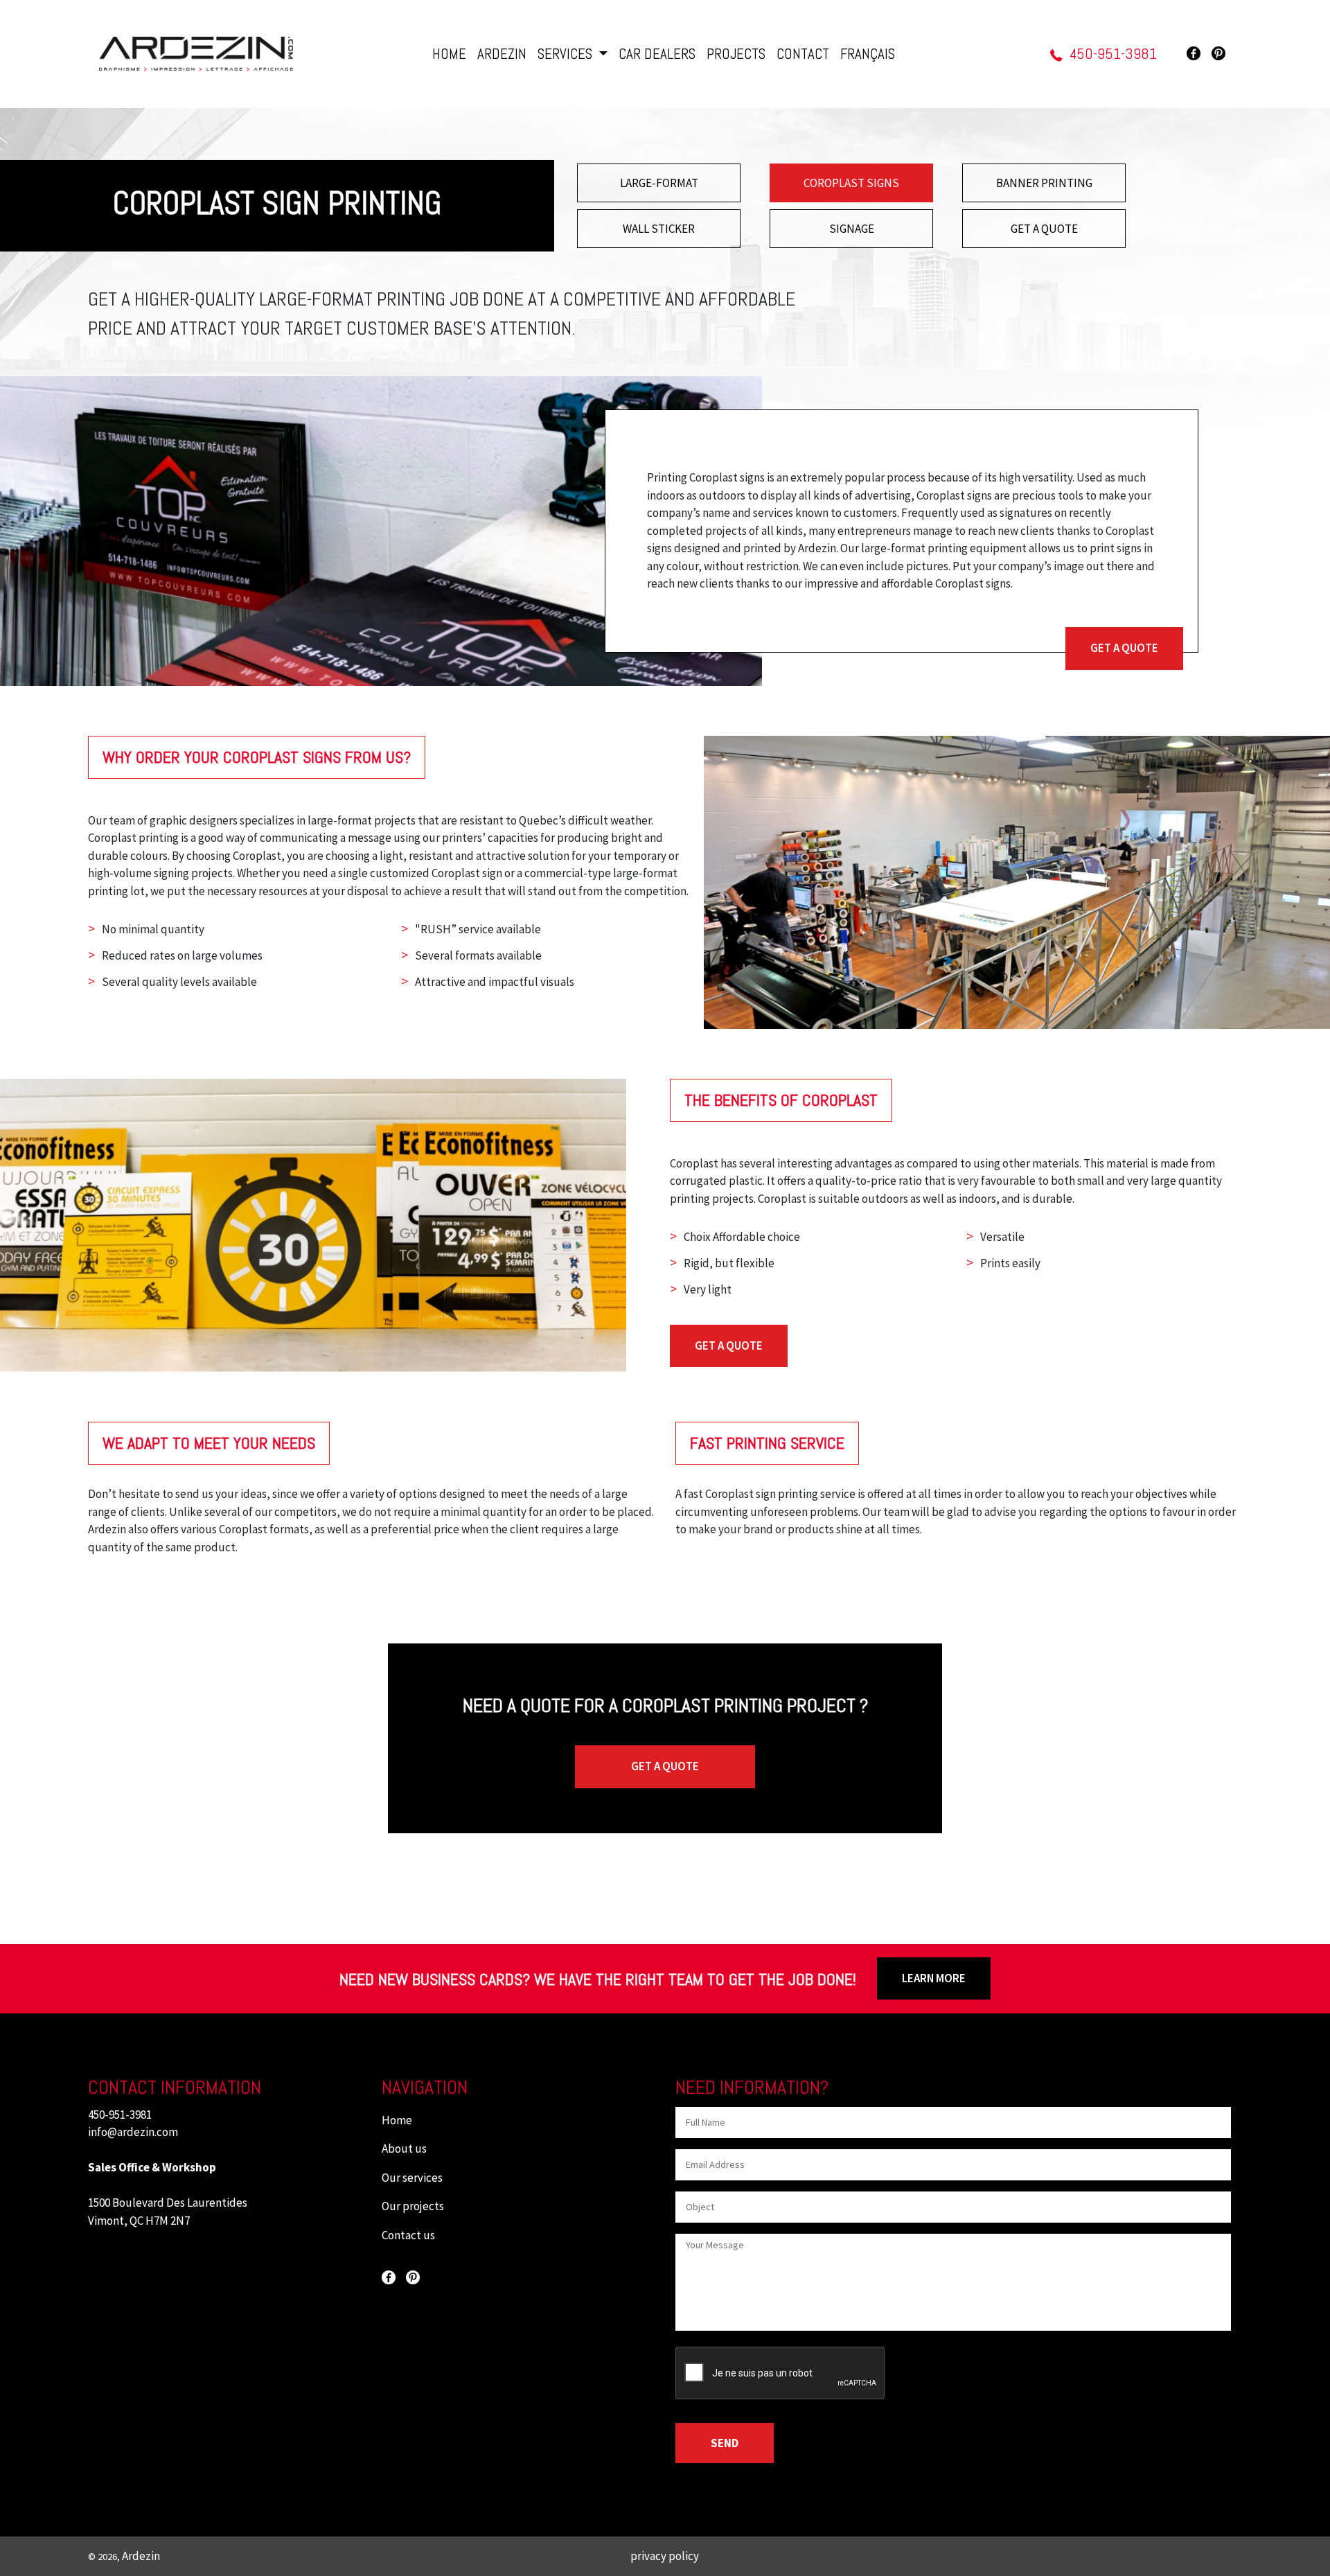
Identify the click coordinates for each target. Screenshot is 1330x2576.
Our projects (413, 2206)
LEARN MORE (934, 1978)
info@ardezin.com (133, 2132)
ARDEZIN (502, 54)
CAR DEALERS (657, 54)
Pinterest (1218, 53)
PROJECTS (736, 54)
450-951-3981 (1113, 54)
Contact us (408, 2235)
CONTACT (803, 54)
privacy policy (665, 2556)
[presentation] (781, 2374)
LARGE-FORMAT (659, 183)
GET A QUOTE (1044, 229)
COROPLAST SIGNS (851, 183)
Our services (412, 2178)
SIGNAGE (852, 229)
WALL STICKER (659, 229)
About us (404, 2149)
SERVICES (567, 54)
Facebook (1194, 53)
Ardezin (141, 2556)
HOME (449, 54)
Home (397, 2120)
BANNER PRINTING (1044, 183)
